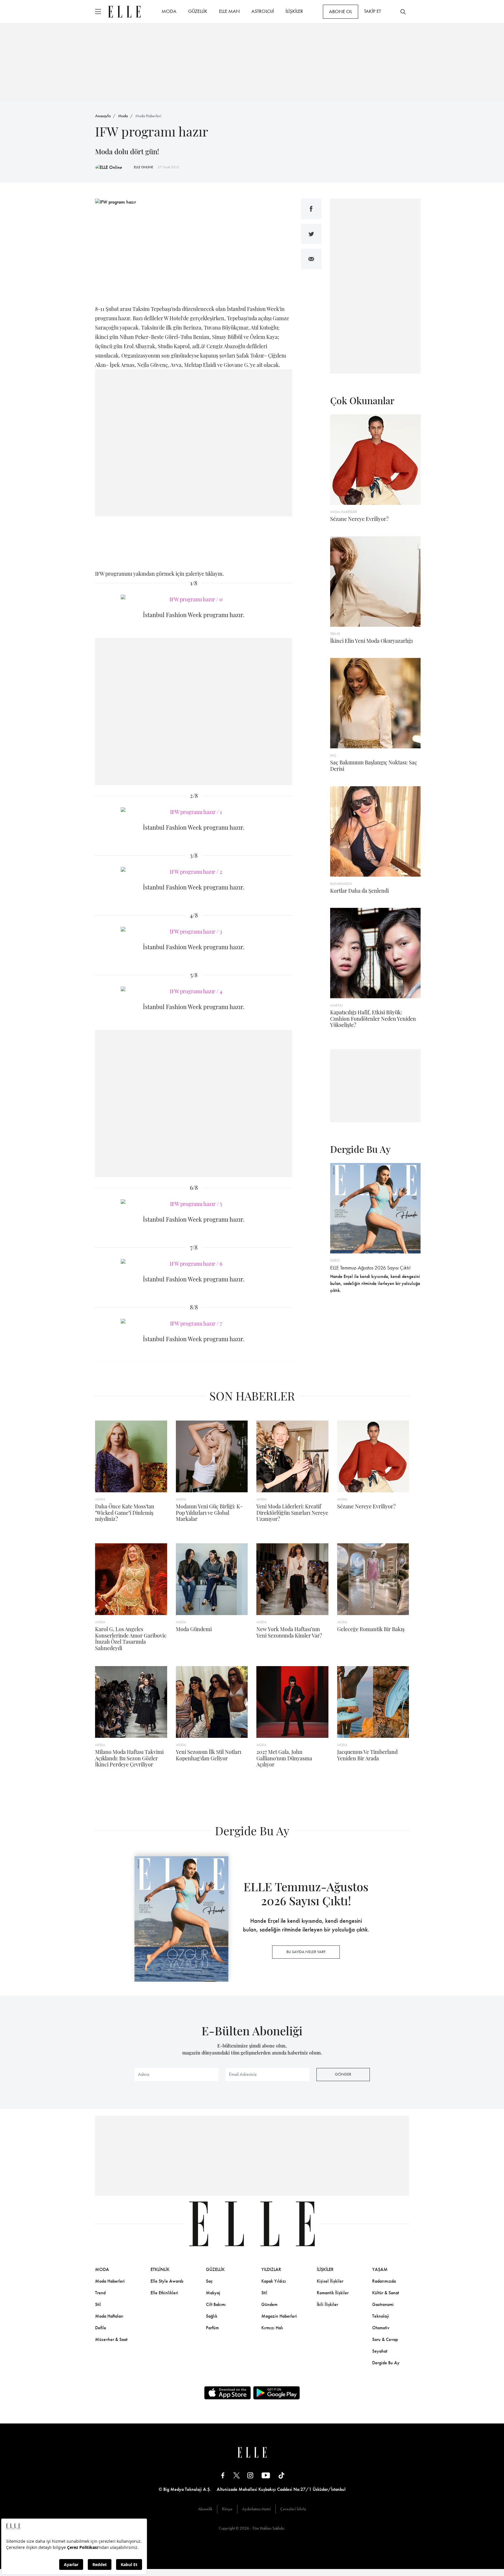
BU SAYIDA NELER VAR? (306, 1952)
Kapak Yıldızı (274, 2281)
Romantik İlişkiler (333, 2293)
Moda (123, 116)
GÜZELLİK (198, 11)
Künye (227, 2509)
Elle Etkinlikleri (164, 2293)
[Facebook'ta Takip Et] (223, 2475)
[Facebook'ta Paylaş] (311, 209)
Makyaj (213, 2293)
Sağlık (212, 2316)
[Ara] (403, 12)
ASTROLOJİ (263, 11)
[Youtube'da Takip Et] (266, 2475)
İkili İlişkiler (327, 2304)
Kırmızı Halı (272, 2328)
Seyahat (380, 2351)
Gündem (269, 2304)
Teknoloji (381, 2316)
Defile (101, 2328)
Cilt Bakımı (216, 2304)
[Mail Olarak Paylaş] (311, 259)
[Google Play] (276, 2393)
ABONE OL (341, 11)
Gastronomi (383, 2304)
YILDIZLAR (271, 2269)
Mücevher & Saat (111, 2339)
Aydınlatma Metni (256, 2509)
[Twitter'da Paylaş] (311, 234)
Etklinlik (160, 2269)
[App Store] (228, 2393)
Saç (209, 2281)
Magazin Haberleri (279, 2316)
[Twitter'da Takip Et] (237, 2475)
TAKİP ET (372, 11)
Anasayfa (103, 116)
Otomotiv (381, 2328)
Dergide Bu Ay (386, 2363)
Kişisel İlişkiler (330, 2281)
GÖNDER (343, 2074)
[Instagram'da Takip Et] (250, 2475)
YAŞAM (380, 2269)
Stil (98, 2304)
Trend (100, 2293)
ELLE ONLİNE (143, 167)
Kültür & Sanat (386, 2293)
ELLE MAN (229, 11)
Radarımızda (384, 2281)
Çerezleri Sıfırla (293, 2509)
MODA (169, 11)
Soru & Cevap (385, 2339)
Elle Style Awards (167, 2281)
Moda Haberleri (148, 116)
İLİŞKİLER (294, 11)
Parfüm (212, 2328)
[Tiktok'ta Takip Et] (281, 2475)
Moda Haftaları (109, 2316)
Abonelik (205, 2509)
